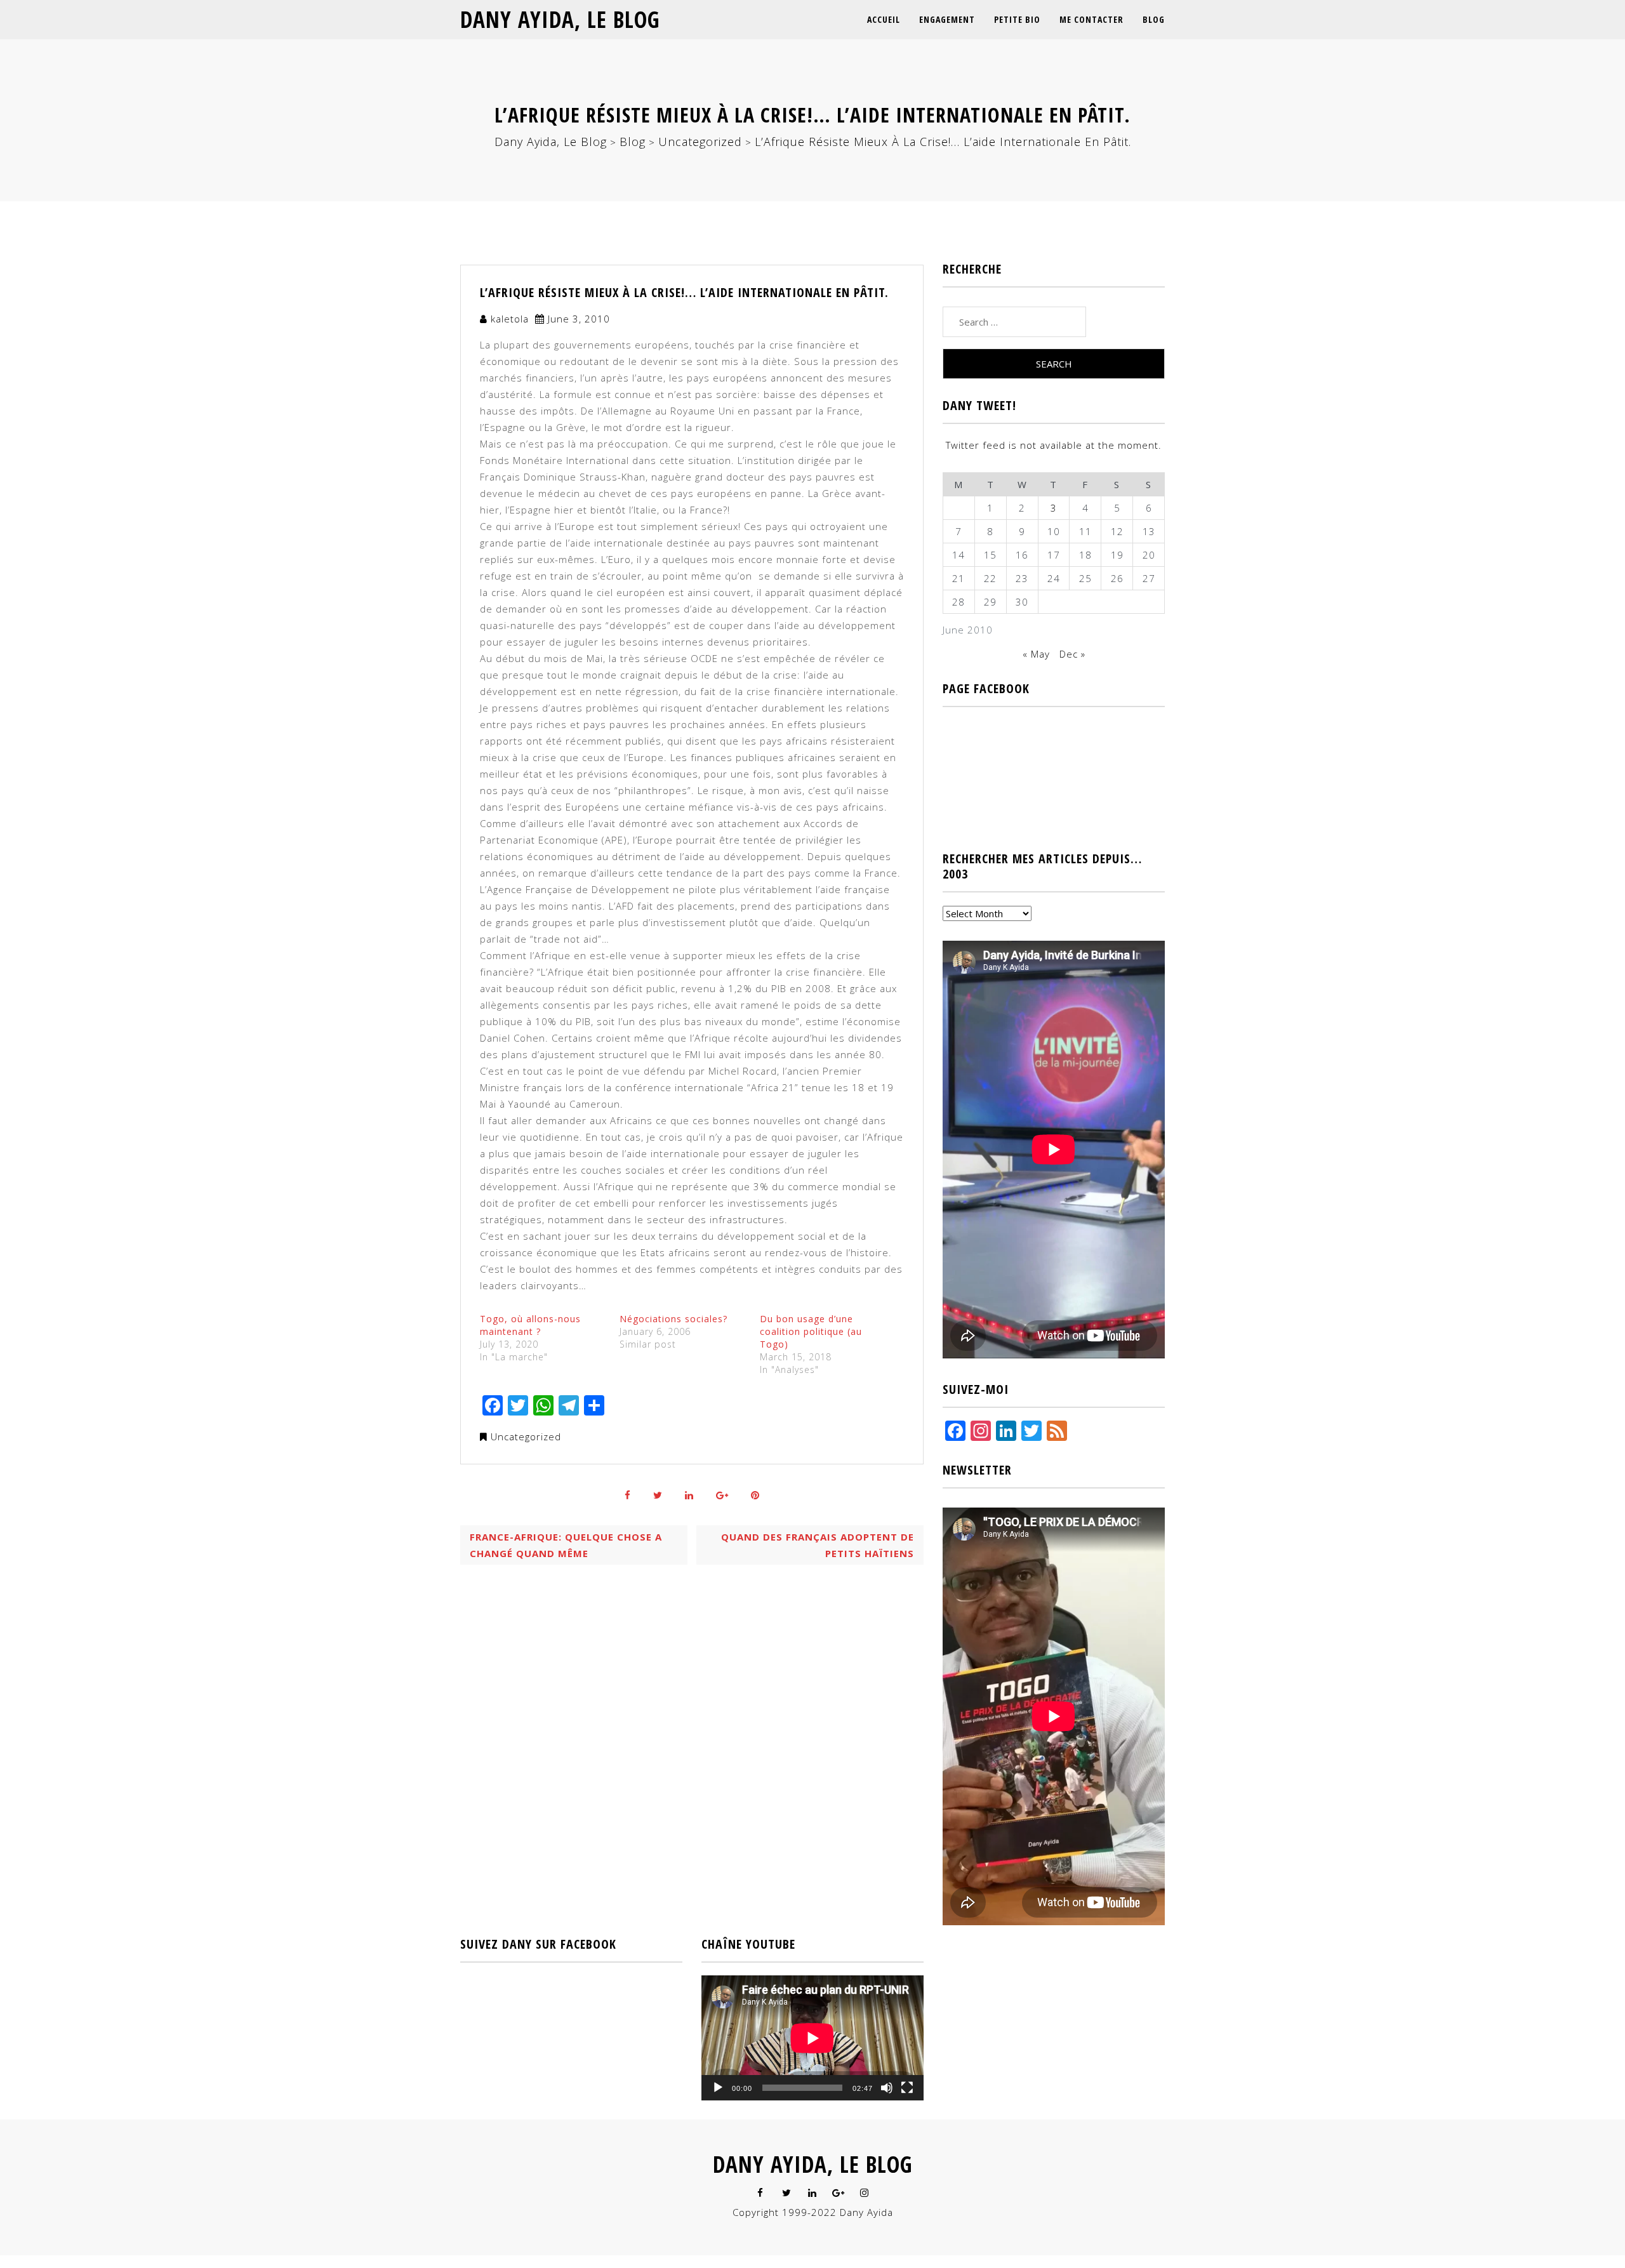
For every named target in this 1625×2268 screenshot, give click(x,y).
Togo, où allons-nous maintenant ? (530, 1325)
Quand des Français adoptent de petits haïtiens (818, 1545)
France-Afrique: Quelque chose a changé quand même (566, 1545)
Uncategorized (526, 1436)
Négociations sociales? (673, 1319)
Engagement (947, 19)
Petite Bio (1017, 19)
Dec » (1072, 654)
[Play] (718, 2088)
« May (1036, 654)
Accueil (884, 19)
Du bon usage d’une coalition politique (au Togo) (811, 1331)
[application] (812, 2038)
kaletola (510, 319)
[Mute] (887, 2088)
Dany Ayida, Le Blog (560, 19)
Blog (1154, 19)
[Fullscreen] (907, 2088)
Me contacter (1091, 19)
